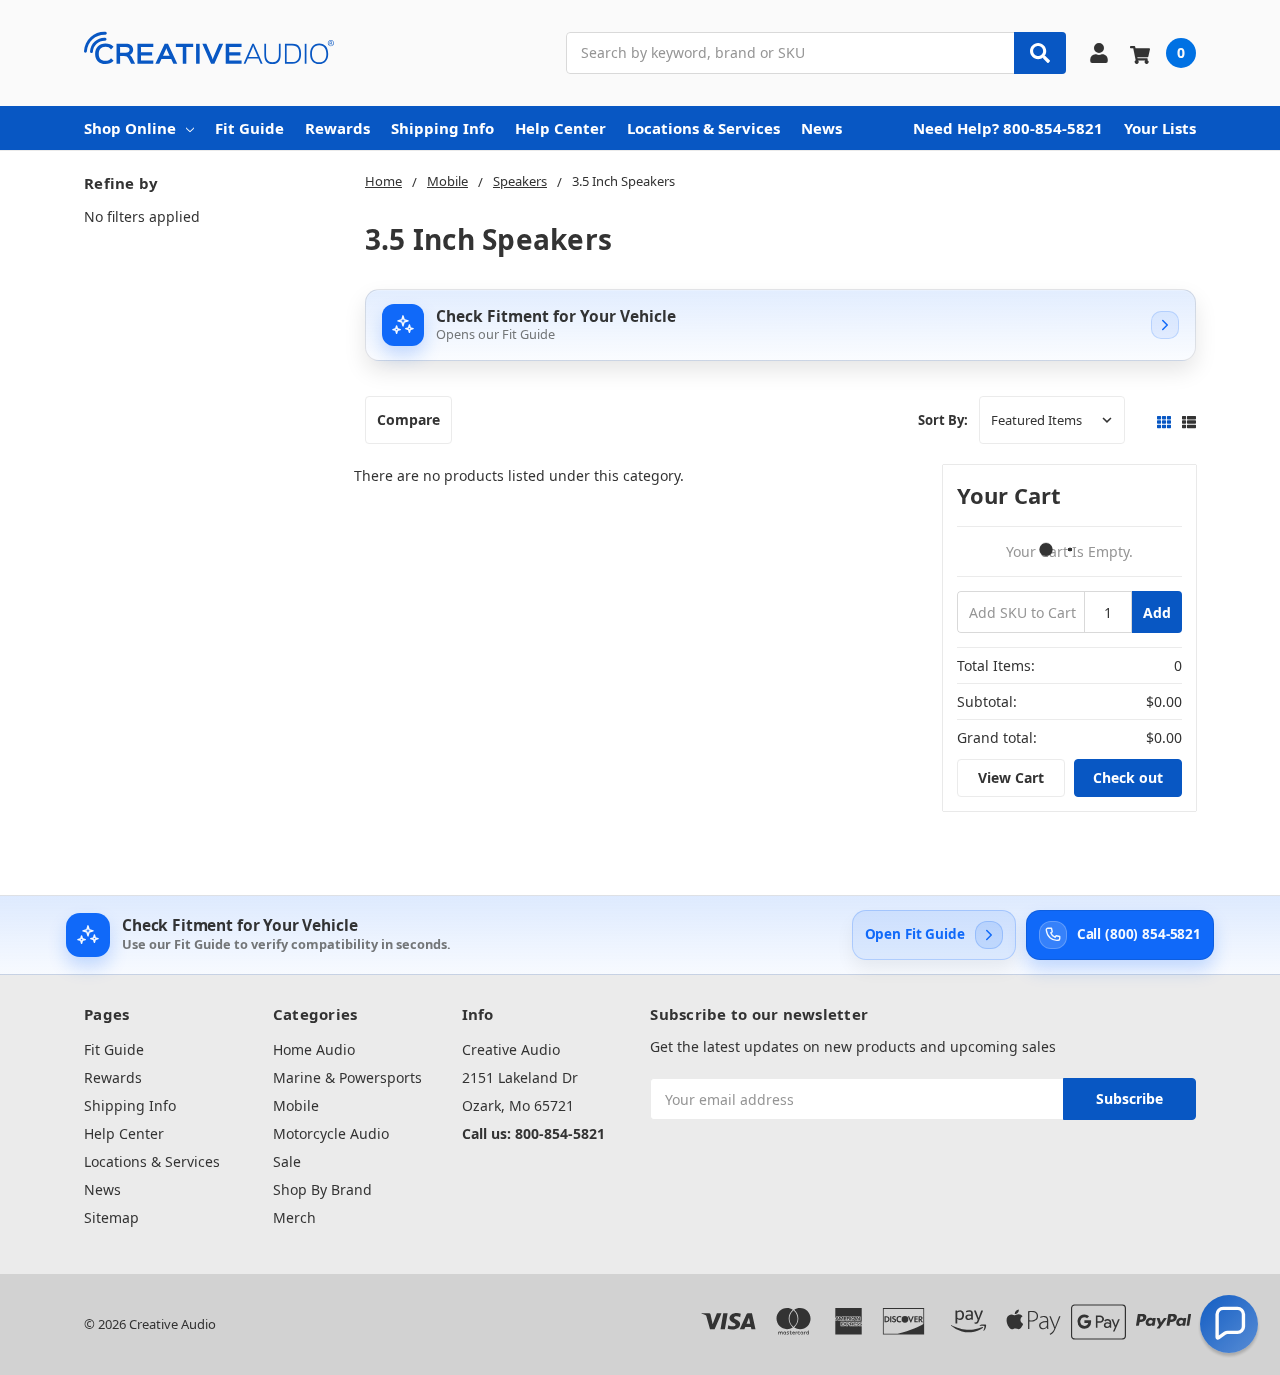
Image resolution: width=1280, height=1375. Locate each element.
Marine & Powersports (347, 1077)
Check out (1128, 777)
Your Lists (1160, 128)
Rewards (337, 128)
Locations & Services (703, 128)
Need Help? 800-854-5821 (1008, 128)
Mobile (296, 1105)
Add (1157, 612)
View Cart (1011, 777)
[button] (1229, 1324)
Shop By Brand (322, 1189)
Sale (287, 1161)
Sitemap (111, 1217)
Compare (408, 419)
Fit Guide (249, 128)
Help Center (560, 128)
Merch (294, 1217)
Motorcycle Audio (331, 1133)
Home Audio (314, 1049)
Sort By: (943, 420)
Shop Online (130, 128)
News (821, 128)
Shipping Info (442, 128)
